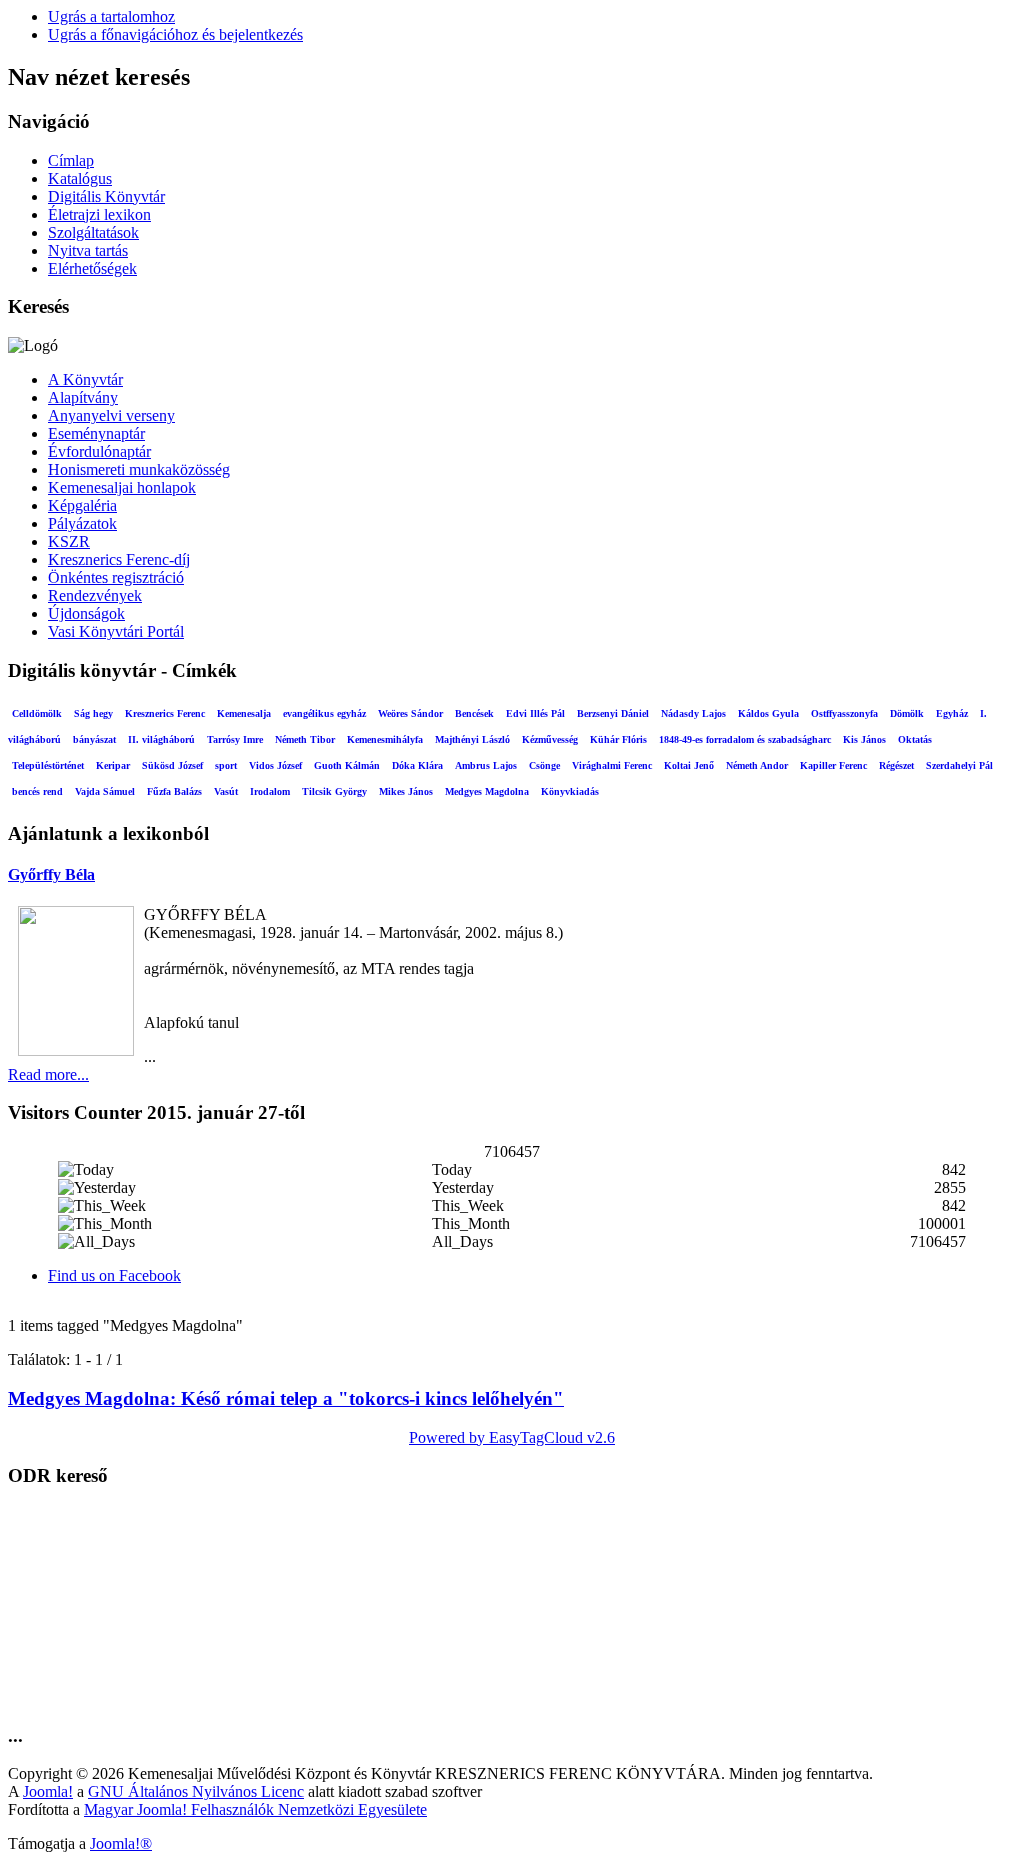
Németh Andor (757, 765)
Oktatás (915, 739)
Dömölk (907, 713)
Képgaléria (82, 505)
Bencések (474, 713)
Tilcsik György (334, 791)
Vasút (226, 791)
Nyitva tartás (88, 250)
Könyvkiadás (570, 791)
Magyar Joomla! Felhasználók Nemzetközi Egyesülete (255, 1809)
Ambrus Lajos (486, 765)
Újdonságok (86, 613)
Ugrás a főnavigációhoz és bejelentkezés (175, 34)
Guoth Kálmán (347, 765)
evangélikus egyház (324, 713)
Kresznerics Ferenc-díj (119, 559)
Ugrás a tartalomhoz (111, 16)
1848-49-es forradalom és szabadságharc (745, 739)
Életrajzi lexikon (99, 214)
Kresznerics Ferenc (165, 713)
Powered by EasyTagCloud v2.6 (512, 1437)
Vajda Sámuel (105, 791)
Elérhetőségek (92, 268)
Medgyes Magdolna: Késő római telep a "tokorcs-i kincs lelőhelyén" (286, 1398)
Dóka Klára (417, 765)
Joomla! (48, 1791)
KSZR (69, 541)
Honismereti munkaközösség (139, 469)
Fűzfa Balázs (174, 791)
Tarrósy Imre (235, 739)
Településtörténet (48, 765)
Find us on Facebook (114, 1275)
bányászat (94, 739)
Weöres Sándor (410, 713)
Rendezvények (95, 595)
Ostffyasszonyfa (844, 713)
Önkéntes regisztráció (116, 577)
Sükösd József (172, 765)
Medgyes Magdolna (487, 791)
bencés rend (37, 791)
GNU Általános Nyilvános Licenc (196, 1791)
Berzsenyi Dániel (613, 713)
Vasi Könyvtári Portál (116, 631)
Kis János (864, 739)
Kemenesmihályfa (385, 739)
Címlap (71, 160)
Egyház (952, 713)
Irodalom (270, 791)
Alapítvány (83, 397)
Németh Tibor (305, 739)
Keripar (113, 765)
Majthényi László (472, 739)
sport (226, 765)
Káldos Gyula (768, 713)
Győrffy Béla (51, 874)
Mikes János (406, 791)
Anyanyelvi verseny (111, 415)
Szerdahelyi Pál (959, 765)
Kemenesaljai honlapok (122, 487)
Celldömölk (37, 713)
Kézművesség (550, 739)
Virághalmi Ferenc (612, 765)
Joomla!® (121, 1843)
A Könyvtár (85, 379)
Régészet (896, 765)
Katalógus (80, 178)
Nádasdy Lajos (693, 713)
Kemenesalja (244, 713)
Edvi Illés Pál (535, 713)
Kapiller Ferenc (833, 765)
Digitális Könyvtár (106, 196)
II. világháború (161, 739)
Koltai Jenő (689, 765)
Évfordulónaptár (99, 451)
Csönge (544, 765)
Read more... (48, 1074)
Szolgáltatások (93, 232)
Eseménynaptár (96, 433)
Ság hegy (93, 713)
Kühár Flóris (618, 739)
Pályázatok (82, 523)
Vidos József (275, 765)
